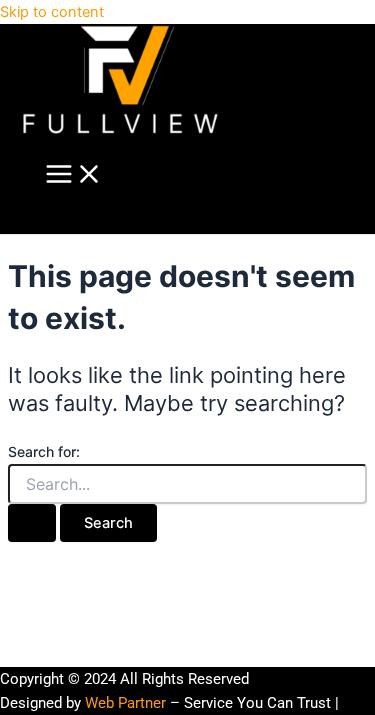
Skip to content (52, 12)
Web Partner (125, 703)
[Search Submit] (32, 523)
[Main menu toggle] (74, 175)
